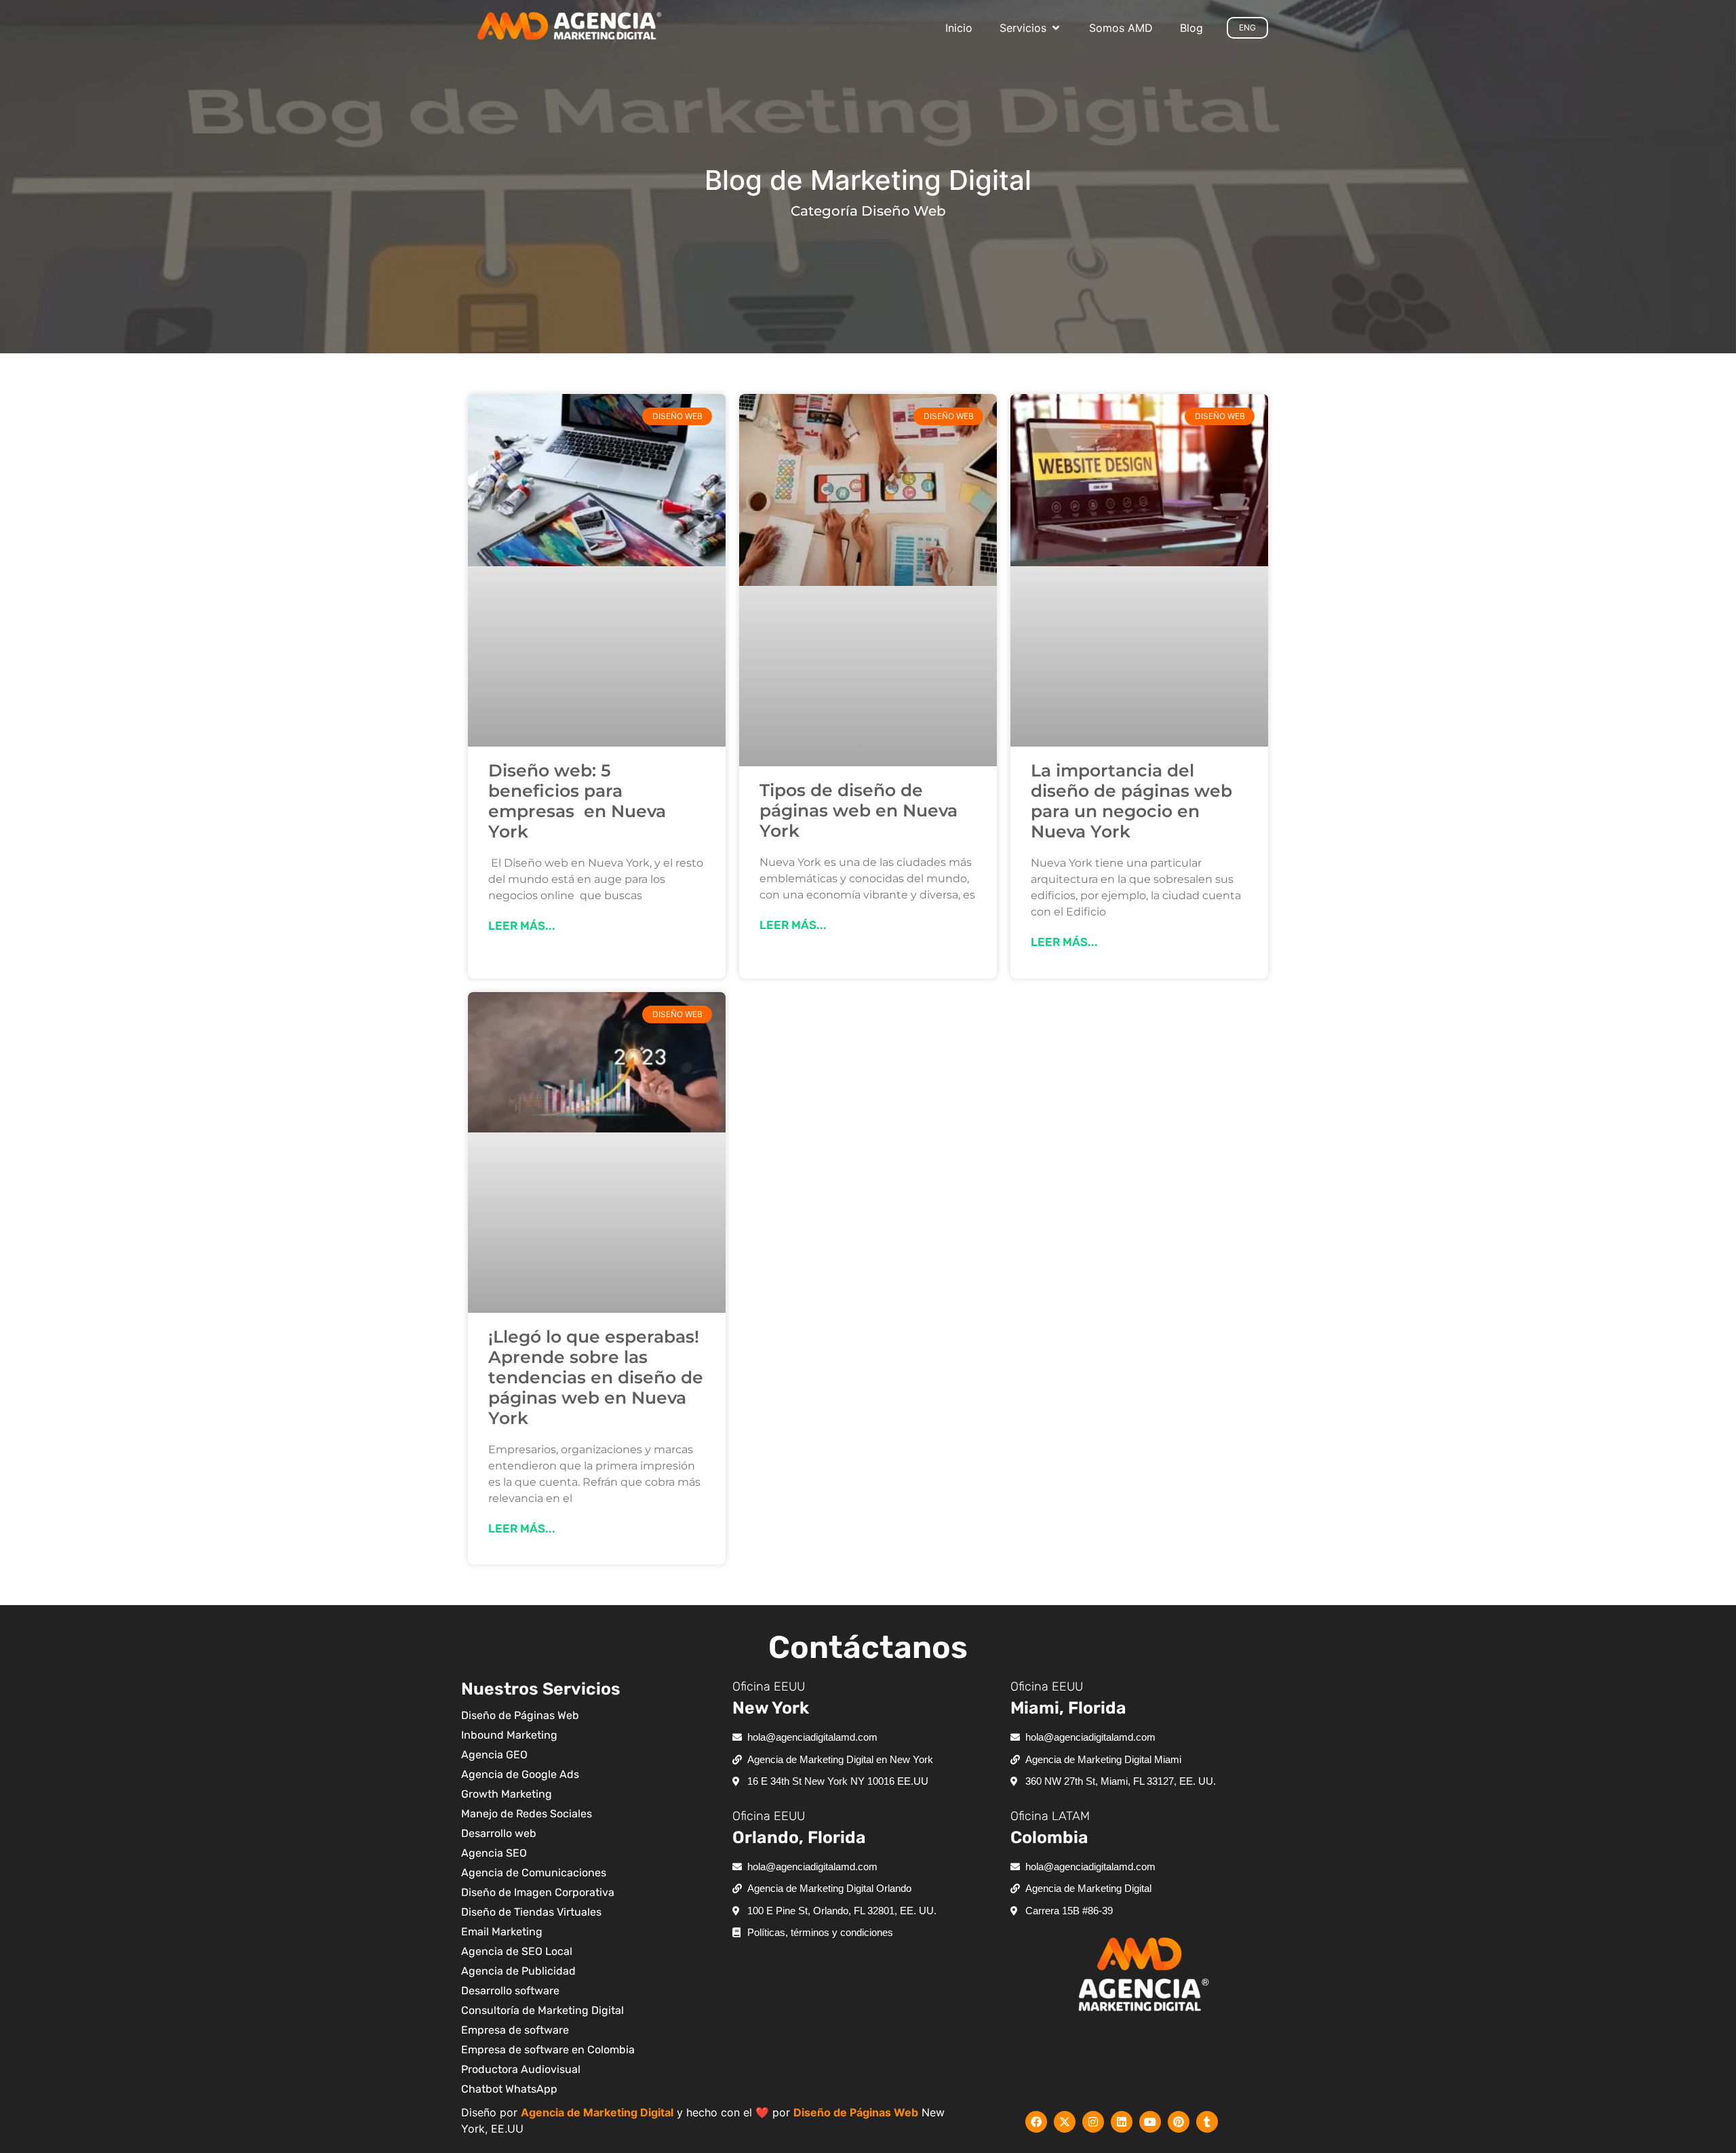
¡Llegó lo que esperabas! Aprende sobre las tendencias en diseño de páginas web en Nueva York (596, 1377)
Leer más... (522, 926)
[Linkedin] (1122, 2122)
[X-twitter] (1065, 2122)
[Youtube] (1150, 2122)
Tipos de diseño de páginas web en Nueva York (859, 810)
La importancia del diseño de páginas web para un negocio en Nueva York (1131, 801)
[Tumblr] (1207, 2122)
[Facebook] (1036, 2122)
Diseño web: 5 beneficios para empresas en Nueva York (577, 801)
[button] (1031, 28)
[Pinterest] (1179, 2122)
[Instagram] (1093, 2122)
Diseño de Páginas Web (856, 2112)
